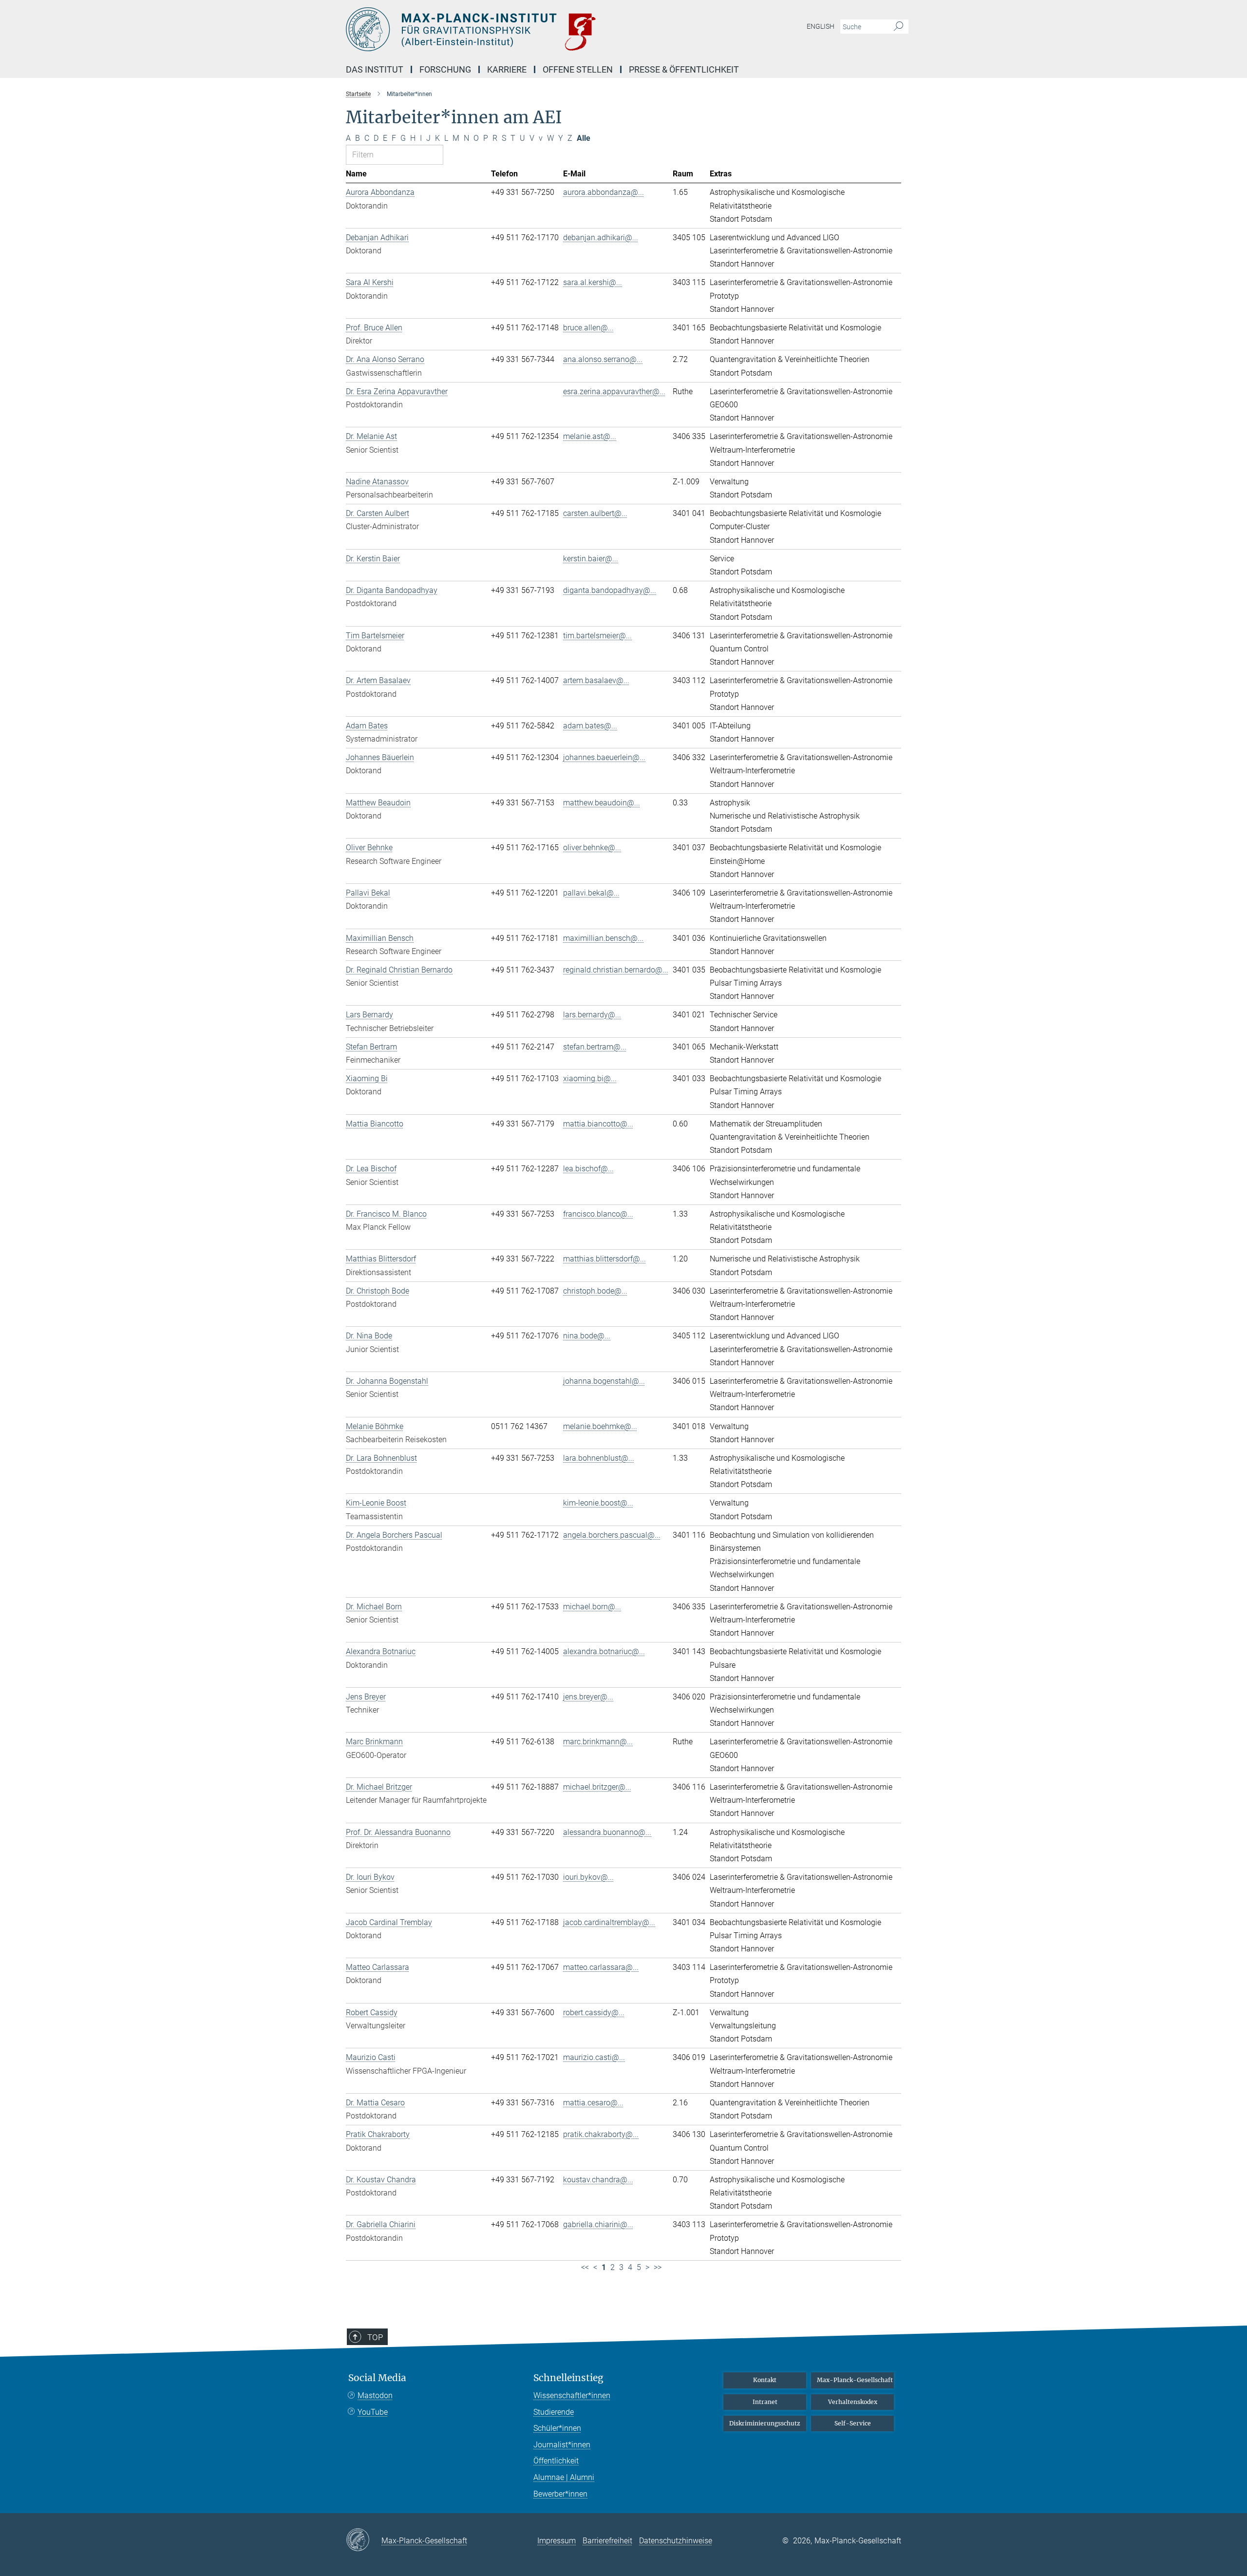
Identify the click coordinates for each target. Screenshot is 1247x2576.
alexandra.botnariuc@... (604, 1651)
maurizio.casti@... (594, 2057)
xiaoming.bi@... (590, 1078)
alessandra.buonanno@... (607, 1832)
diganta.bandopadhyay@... (610, 590)
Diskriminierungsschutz (765, 2423)
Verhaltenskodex (853, 2402)
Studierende (554, 2412)
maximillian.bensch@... (603, 938)
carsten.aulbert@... (595, 513)
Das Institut (375, 69)
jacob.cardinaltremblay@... (609, 1922)
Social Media (377, 2378)
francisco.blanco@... (598, 1214)
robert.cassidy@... (594, 2013)
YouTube (373, 2412)
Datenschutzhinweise (676, 2541)
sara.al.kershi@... (593, 282)
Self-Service (853, 2423)
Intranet (765, 2402)
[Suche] (898, 27)
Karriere (507, 69)
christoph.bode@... (595, 1291)
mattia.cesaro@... (593, 2103)
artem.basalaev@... (596, 680)
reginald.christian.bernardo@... (616, 970)
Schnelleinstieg (568, 2378)
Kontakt (765, 2380)
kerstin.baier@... (591, 559)
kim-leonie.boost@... (598, 1503)
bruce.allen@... (588, 328)
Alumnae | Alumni (564, 2477)
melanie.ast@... (590, 436)
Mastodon (375, 2395)
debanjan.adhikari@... (601, 238)
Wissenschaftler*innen (572, 2395)
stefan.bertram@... (595, 1047)
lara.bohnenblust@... (599, 1458)
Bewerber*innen (560, 2494)
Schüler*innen (557, 2428)
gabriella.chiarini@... (598, 2224)
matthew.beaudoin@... (602, 803)
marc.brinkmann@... (598, 1742)
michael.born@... (592, 1607)
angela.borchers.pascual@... (612, 1535)
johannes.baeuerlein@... (604, 757)
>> (658, 2267)
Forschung (445, 69)
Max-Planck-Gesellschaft (855, 2380)
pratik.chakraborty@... (601, 2134)
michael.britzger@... (597, 1787)
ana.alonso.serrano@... (603, 359)
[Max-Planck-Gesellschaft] (364, 2540)
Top (375, 2337)
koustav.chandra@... (598, 2180)
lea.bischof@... (588, 1169)
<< (585, 2267)
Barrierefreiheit (607, 2541)
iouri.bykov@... (588, 1877)
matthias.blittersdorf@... (605, 1259)
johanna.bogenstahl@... (604, 1381)
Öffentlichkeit (556, 2461)
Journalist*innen (562, 2445)
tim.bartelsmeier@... (597, 636)
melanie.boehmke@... (600, 1426)
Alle (584, 138)
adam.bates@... (590, 726)
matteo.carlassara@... (601, 1967)
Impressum (557, 2541)
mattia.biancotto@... (598, 1124)
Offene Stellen (578, 69)
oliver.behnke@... (592, 848)
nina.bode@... (587, 1336)
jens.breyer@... (588, 1697)
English (821, 26)
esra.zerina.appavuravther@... (614, 391)
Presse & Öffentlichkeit (684, 69)
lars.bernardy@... (592, 1015)
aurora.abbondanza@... (604, 192)
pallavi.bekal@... (591, 893)
